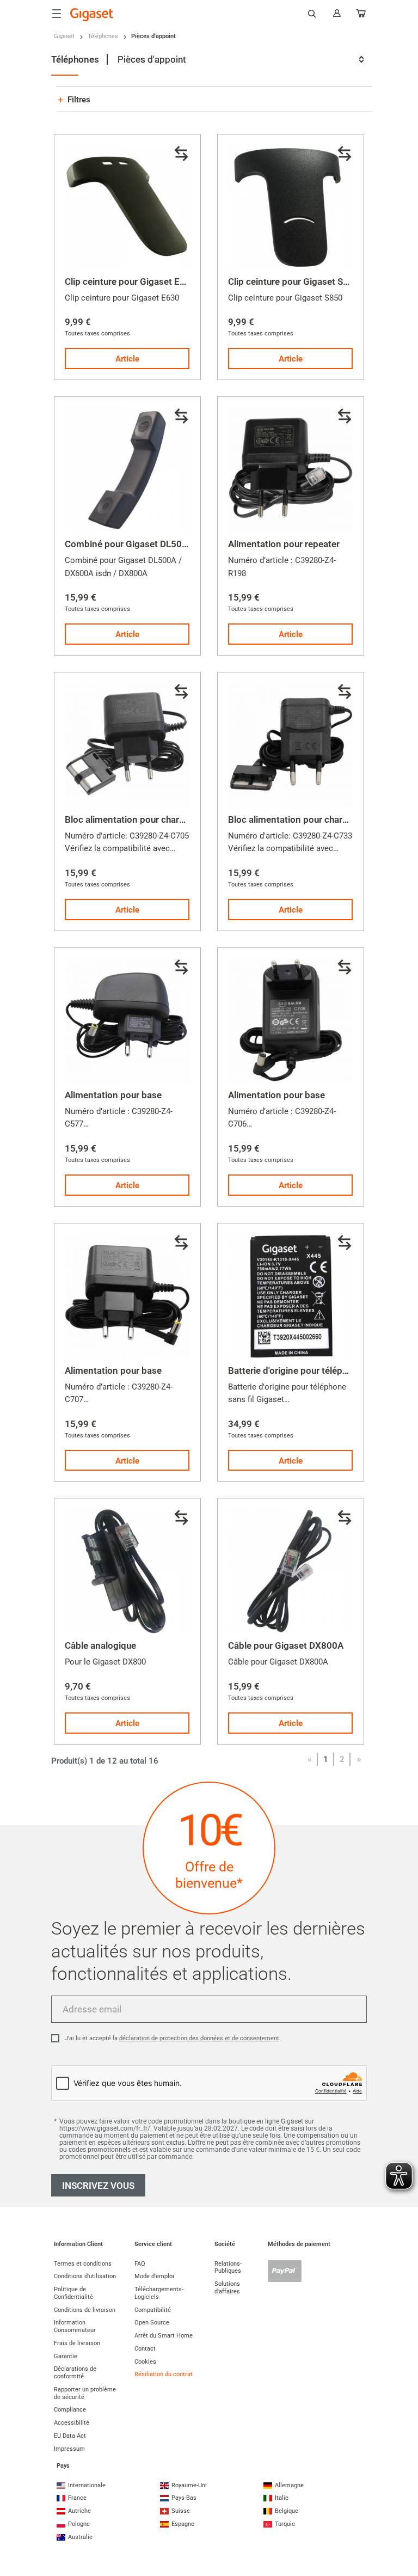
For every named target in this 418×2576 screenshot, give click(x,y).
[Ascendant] (404, 2524)
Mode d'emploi (154, 2276)
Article (127, 359)
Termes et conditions (83, 2264)
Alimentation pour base (113, 1095)
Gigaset (64, 36)
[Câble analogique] (127, 1571)
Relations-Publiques (228, 2268)
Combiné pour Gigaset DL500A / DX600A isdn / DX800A (181, 544)
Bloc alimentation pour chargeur (131, 819)
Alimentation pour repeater (284, 544)
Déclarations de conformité (75, 2373)
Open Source (152, 2323)
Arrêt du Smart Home (164, 2336)
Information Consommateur (75, 2326)
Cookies (145, 2362)
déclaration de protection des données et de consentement (199, 2038)
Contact (145, 2349)
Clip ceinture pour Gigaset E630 (130, 282)
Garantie (66, 2356)
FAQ (140, 2264)
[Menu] (57, 14)
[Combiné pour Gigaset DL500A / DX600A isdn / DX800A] (127, 470)
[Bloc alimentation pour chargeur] (127, 745)
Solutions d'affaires (227, 2288)
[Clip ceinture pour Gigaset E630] (127, 207)
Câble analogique (100, 1645)
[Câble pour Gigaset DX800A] (291, 1571)
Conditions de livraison (85, 2310)
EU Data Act (70, 2436)
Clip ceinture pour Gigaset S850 (294, 282)
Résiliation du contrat (164, 2374)
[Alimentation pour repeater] (291, 470)
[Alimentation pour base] (127, 1021)
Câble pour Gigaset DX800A (286, 1645)
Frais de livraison (77, 2343)
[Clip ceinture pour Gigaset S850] (291, 207)
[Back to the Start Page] (92, 15)
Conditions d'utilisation (85, 2276)
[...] (361, 16)
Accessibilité (72, 2423)
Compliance (70, 2410)
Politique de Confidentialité (73, 2293)
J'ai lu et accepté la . (173, 2038)
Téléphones (103, 36)
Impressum (69, 2449)
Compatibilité (153, 2310)
